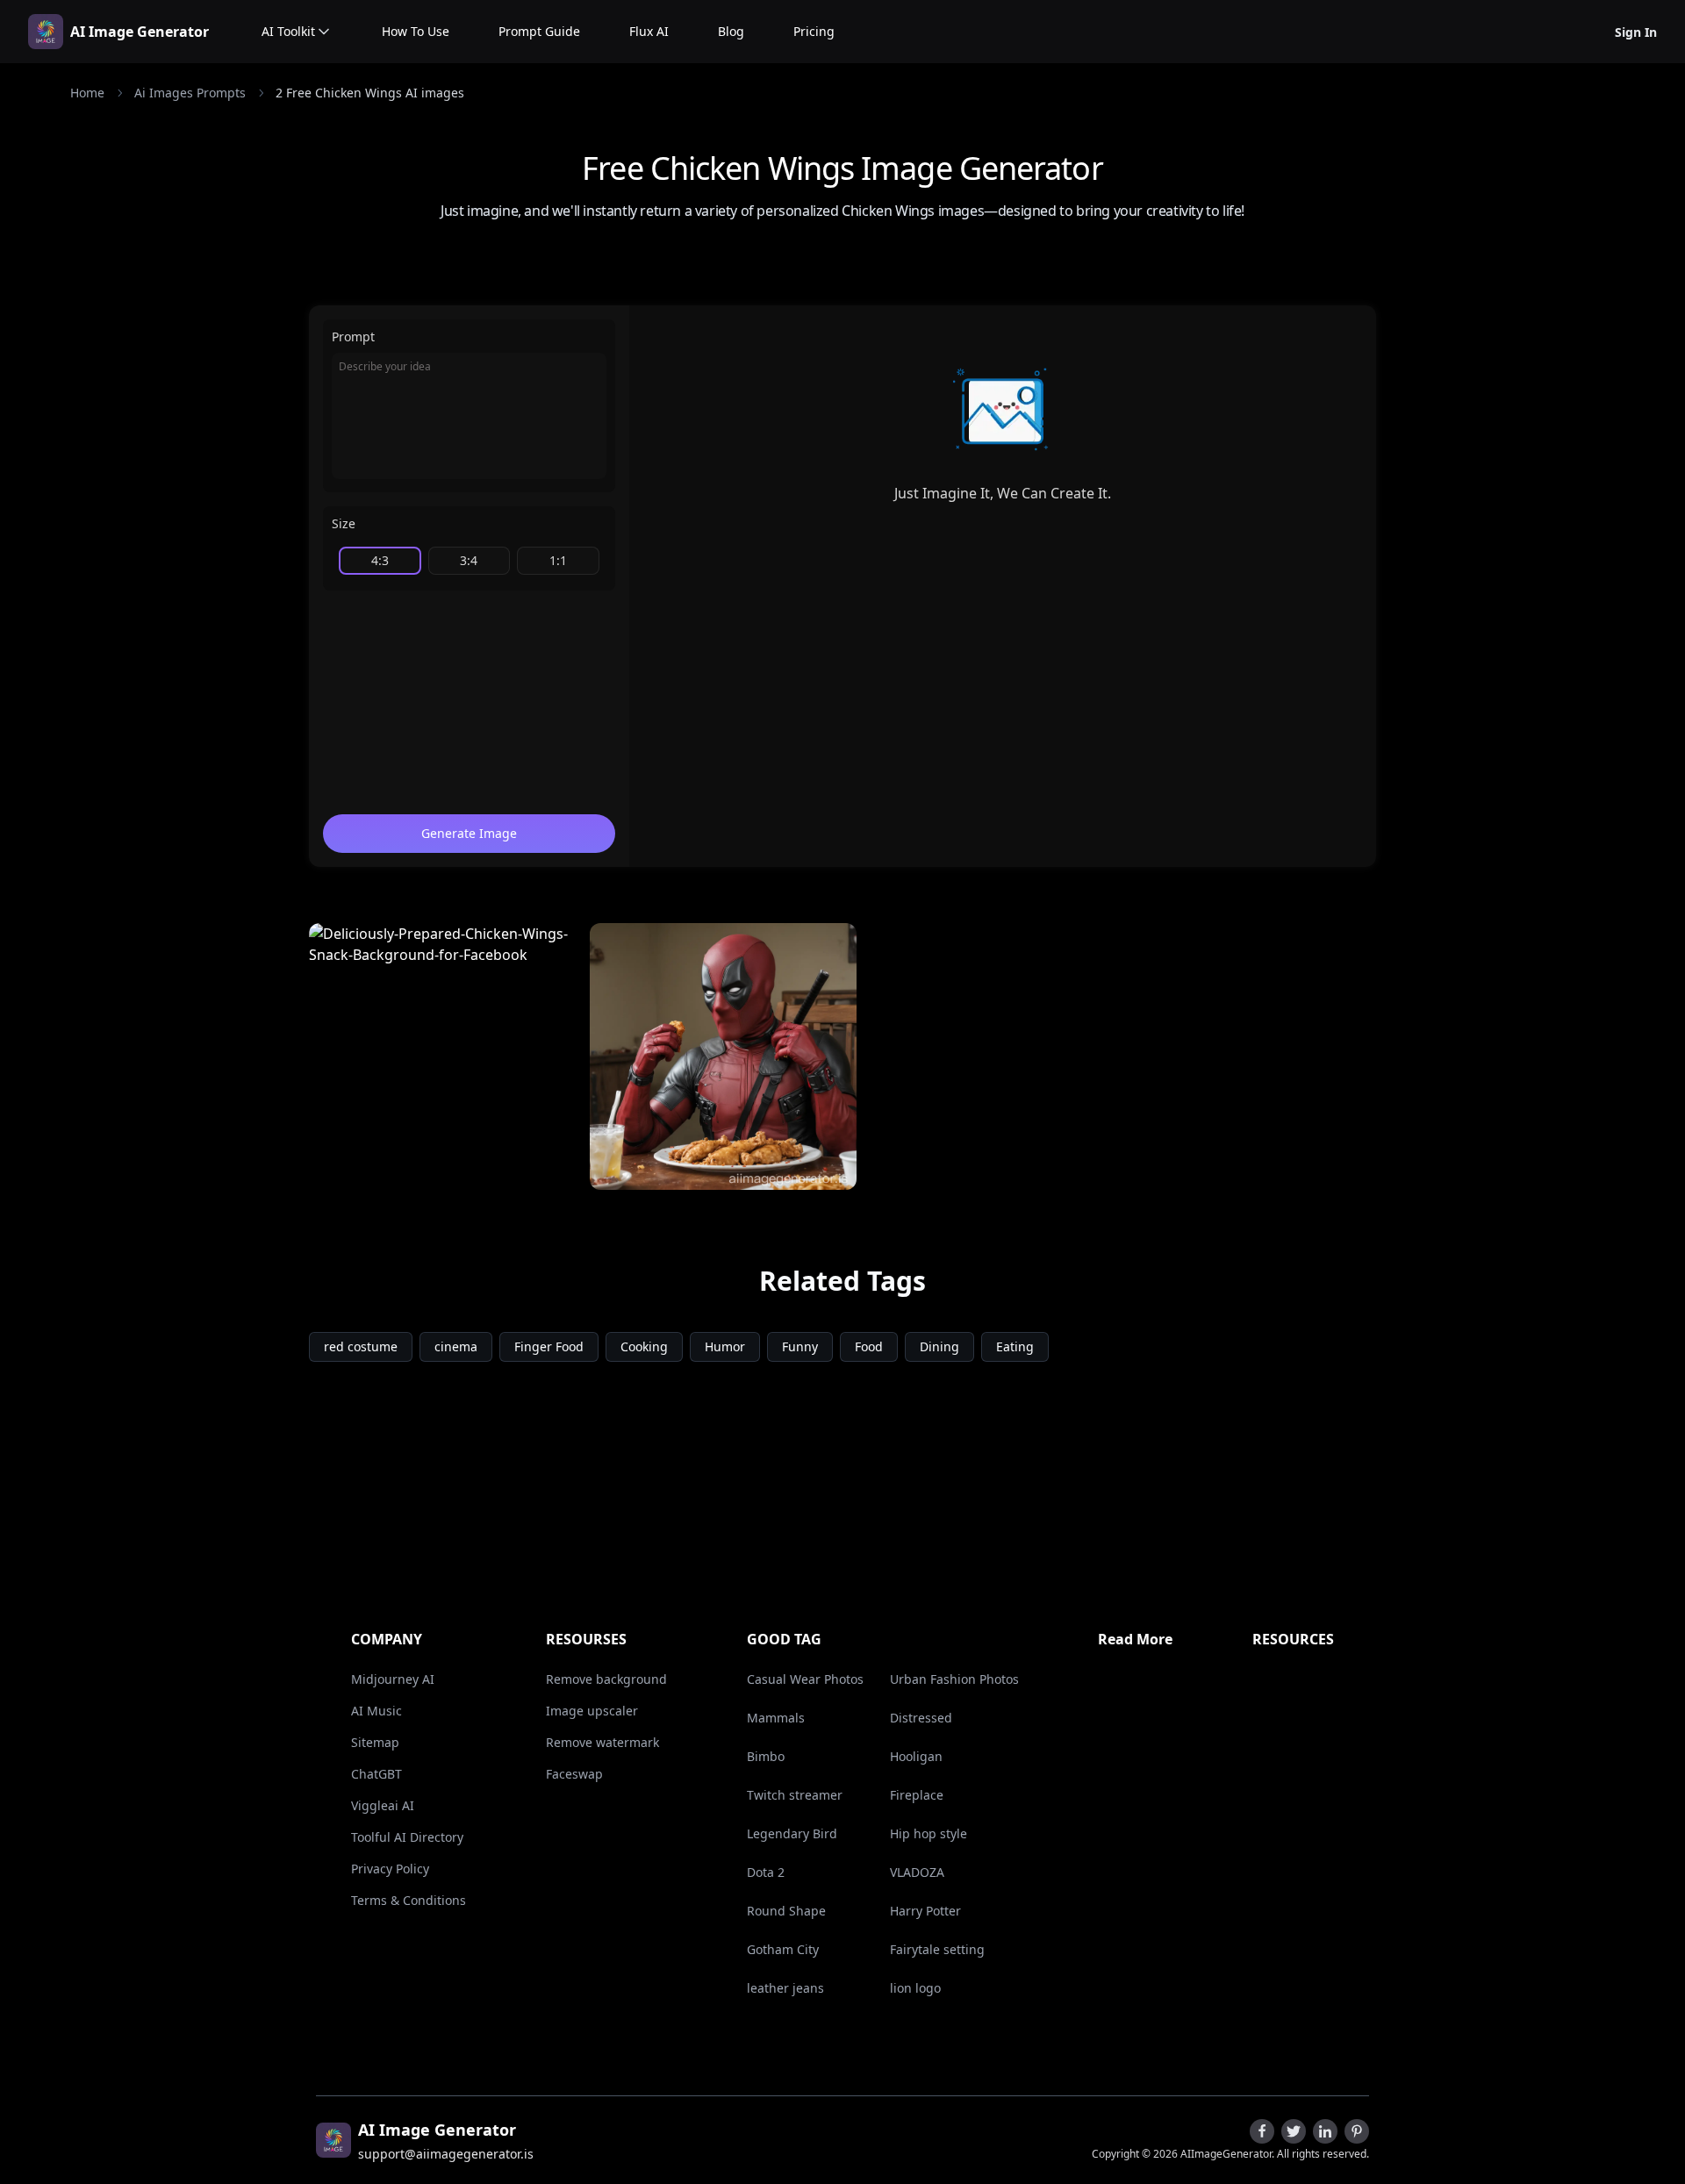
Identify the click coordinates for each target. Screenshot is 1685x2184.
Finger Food (549, 1346)
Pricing (814, 31)
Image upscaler (592, 1711)
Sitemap (375, 1742)
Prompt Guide (539, 31)
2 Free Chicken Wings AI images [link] (370, 93)
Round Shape (786, 1911)
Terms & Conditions (409, 1900)
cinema (456, 1346)
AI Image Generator (140, 32)
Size (344, 523)
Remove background (606, 1679)
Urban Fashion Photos (954, 1679)
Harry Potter (925, 1911)
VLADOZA (917, 1872)
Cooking (644, 1346)
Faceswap (574, 1774)
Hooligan (916, 1756)
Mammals (776, 1718)
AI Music (376, 1711)
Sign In (1636, 32)
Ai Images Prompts (190, 93)
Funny (800, 1346)
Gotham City (783, 1949)
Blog (731, 31)
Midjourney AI (393, 1679)
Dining (939, 1346)
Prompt (353, 337)
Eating (1015, 1346)
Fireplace (917, 1795)
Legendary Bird (792, 1833)
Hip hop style (929, 1833)
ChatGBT (376, 1774)
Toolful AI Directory (407, 1837)
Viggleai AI (383, 1805)
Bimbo (766, 1756)
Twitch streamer (795, 1795)
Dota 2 (766, 1872)
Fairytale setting (937, 1949)
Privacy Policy (390, 1869)
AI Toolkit (288, 31)
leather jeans (785, 1988)
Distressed (921, 1718)
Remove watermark (602, 1742)
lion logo (915, 1988)
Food (869, 1346)
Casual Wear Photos (805, 1679)
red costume (361, 1346)
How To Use (416, 31)
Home (87, 93)
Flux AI (649, 31)
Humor (725, 1346)
